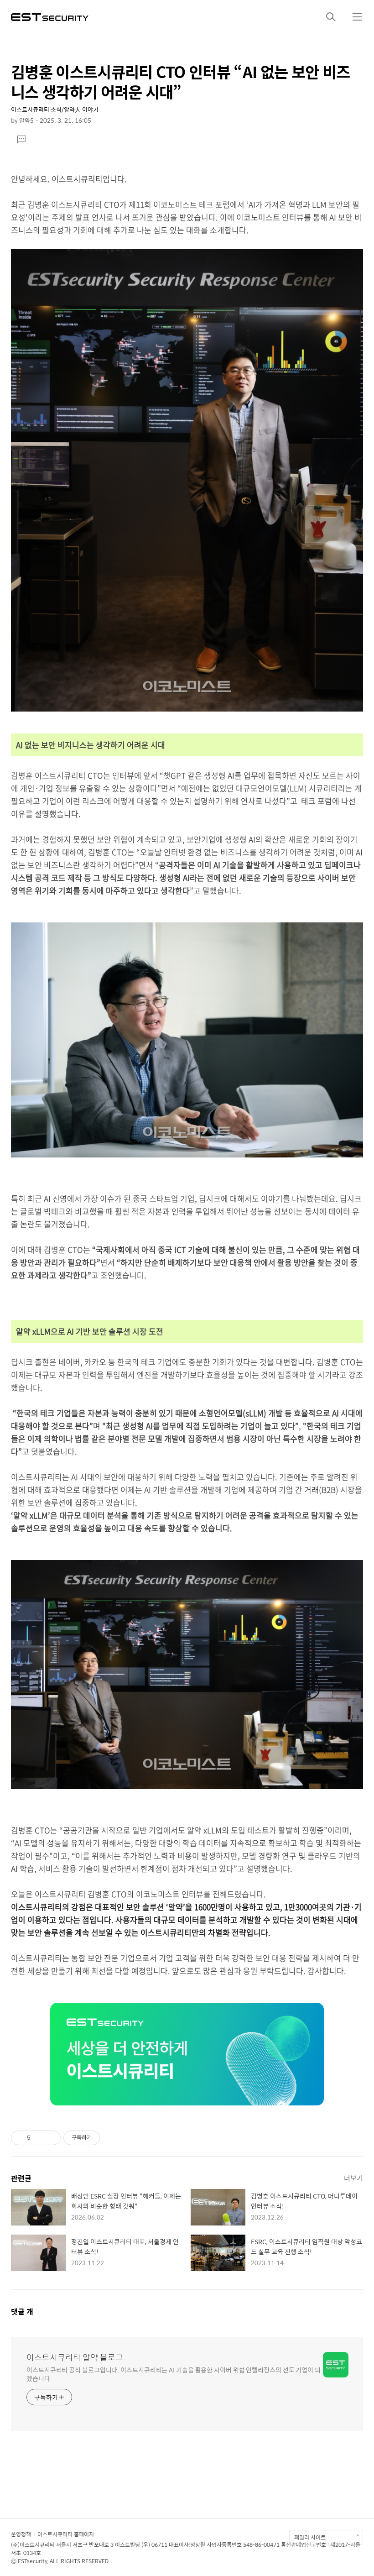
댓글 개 (22, 2312)
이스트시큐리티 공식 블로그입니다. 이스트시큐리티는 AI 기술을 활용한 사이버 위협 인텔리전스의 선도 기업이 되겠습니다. (174, 2374)
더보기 (353, 2178)
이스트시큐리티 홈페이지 (66, 2534)
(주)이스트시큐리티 (33, 2545)
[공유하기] (39, 2138)
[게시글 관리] (50, 2138)
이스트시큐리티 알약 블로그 (75, 2357)
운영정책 (21, 2534)
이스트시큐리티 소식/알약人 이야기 (55, 109)
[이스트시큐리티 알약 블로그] (50, 16)
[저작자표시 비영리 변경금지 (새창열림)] (112, 2138)
